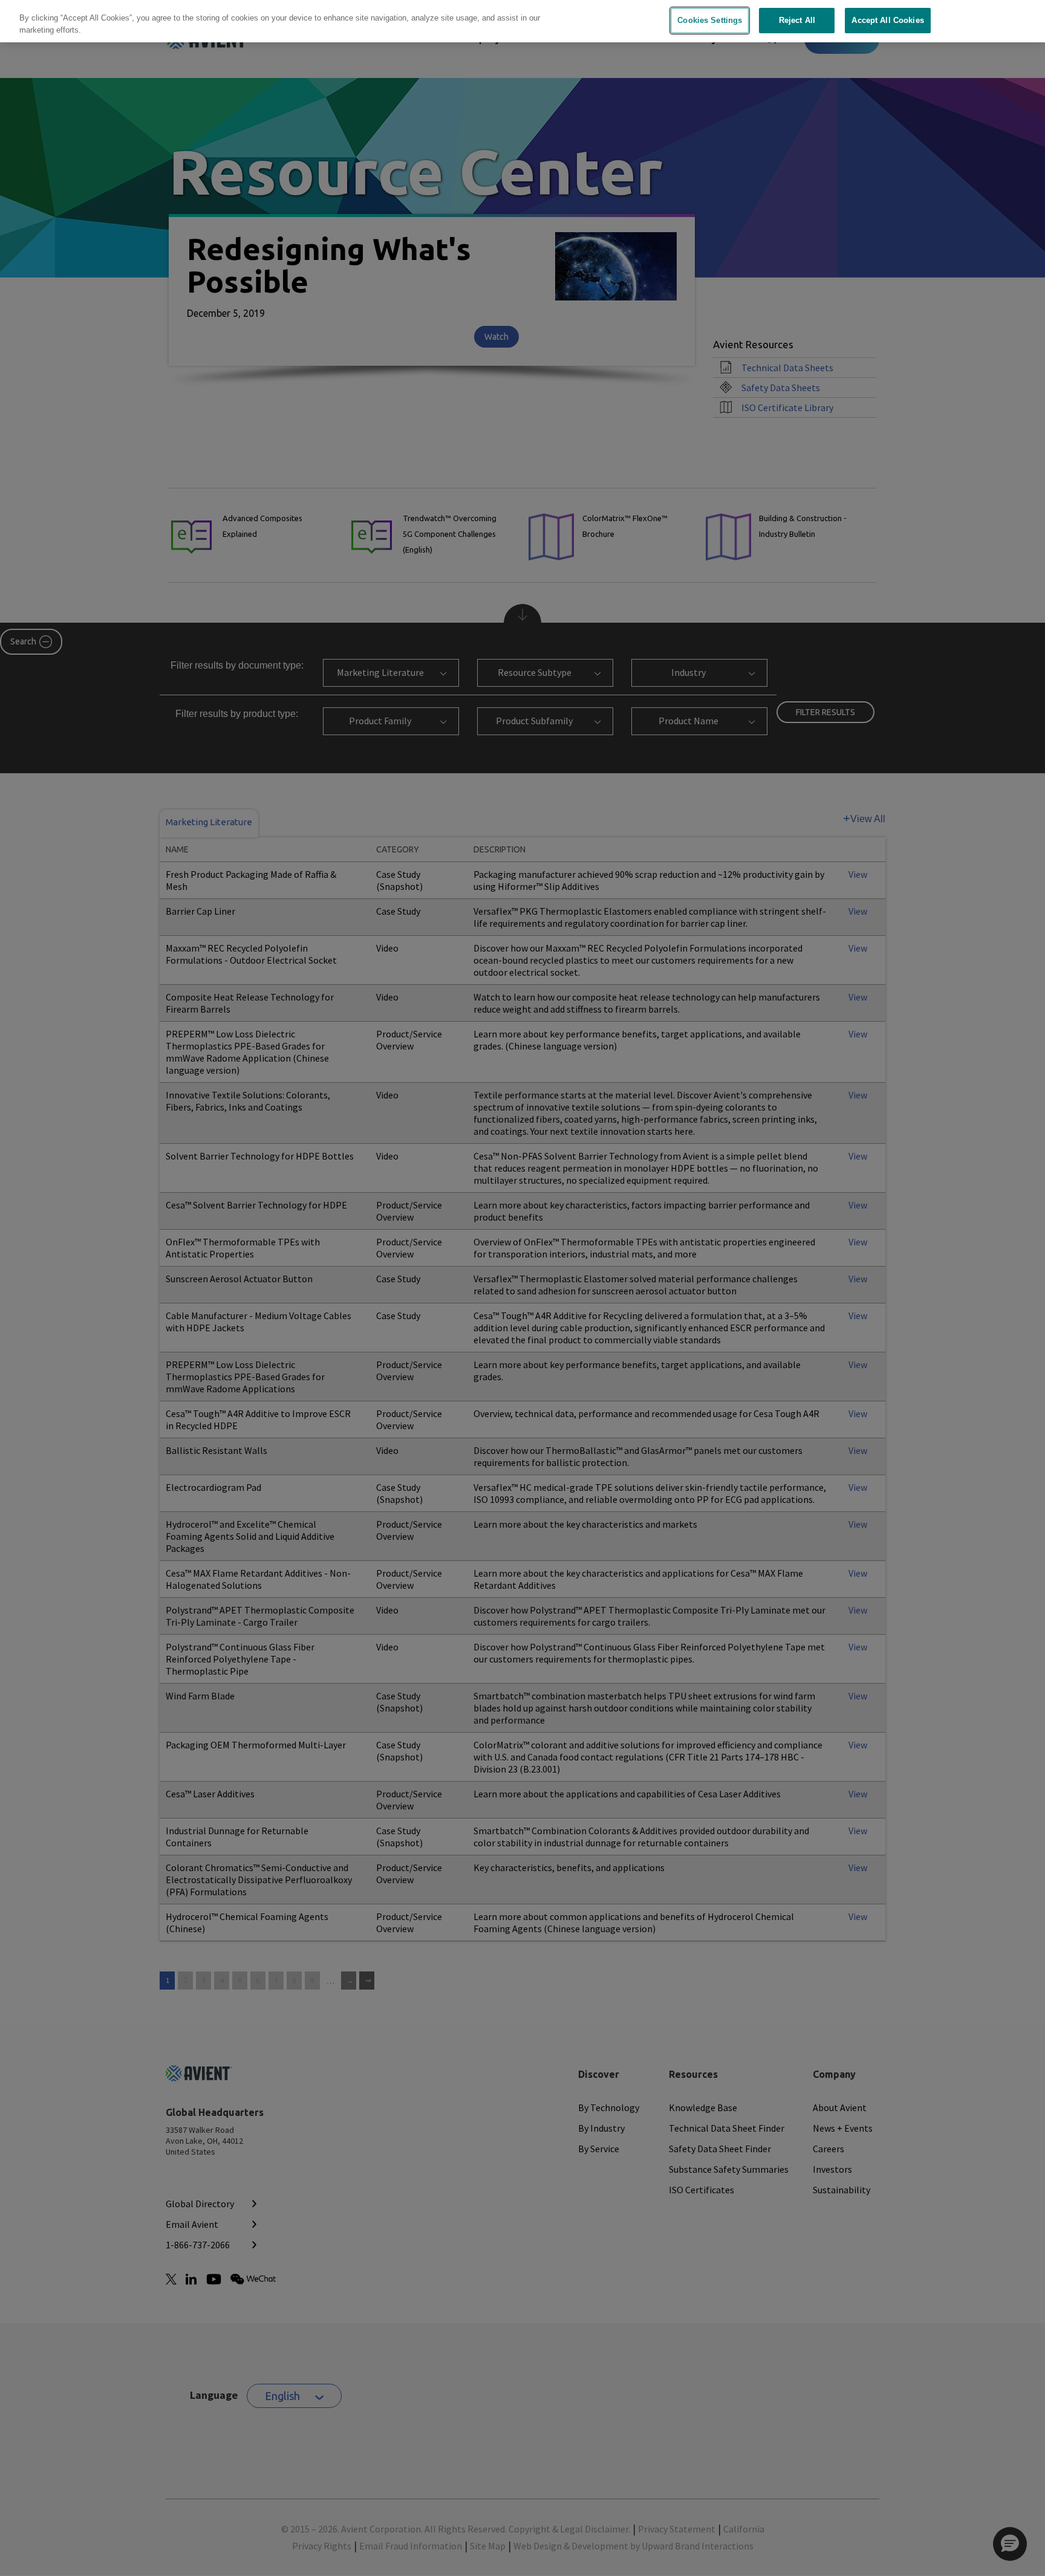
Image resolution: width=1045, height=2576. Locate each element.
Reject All (797, 20)
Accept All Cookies (887, 20)
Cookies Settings (710, 20)
